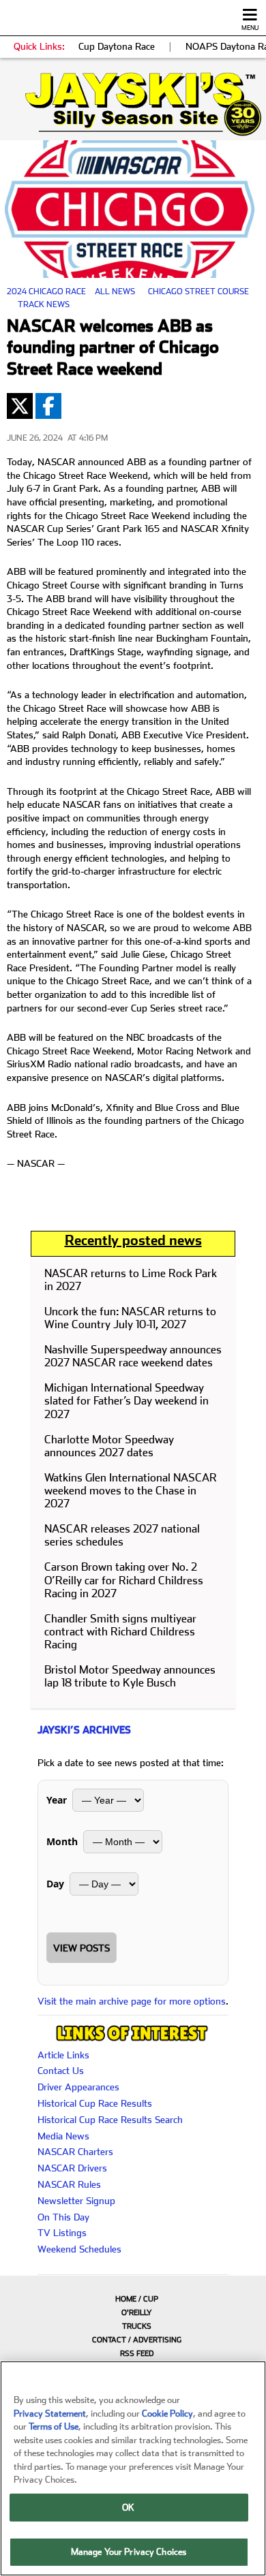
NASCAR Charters (75, 2152)
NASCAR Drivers (72, 2168)
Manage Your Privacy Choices (129, 2552)
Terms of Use (54, 2426)
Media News (63, 2136)
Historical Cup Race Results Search (110, 2120)
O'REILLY (137, 2313)
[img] (133, 104)
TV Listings (62, 2233)
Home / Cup (137, 2299)
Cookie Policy (167, 2414)
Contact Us (61, 2071)
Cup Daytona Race (117, 46)
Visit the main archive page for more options (132, 2001)
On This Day (63, 2217)
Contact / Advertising (137, 2340)
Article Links (63, 2055)
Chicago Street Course (198, 292)
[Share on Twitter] (20, 406)
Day (55, 1884)
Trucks (137, 2326)
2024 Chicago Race (46, 292)
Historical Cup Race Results (95, 2103)
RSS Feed (137, 2354)
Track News (44, 304)
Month (62, 1841)
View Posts (82, 1948)
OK (128, 2508)
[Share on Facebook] (48, 406)
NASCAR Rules (69, 2184)
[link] (133, 104)
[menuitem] (133, 2299)
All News (115, 292)
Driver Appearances (78, 2087)
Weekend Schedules (79, 2249)
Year (57, 1800)
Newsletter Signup (76, 2201)
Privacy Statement (50, 2414)
